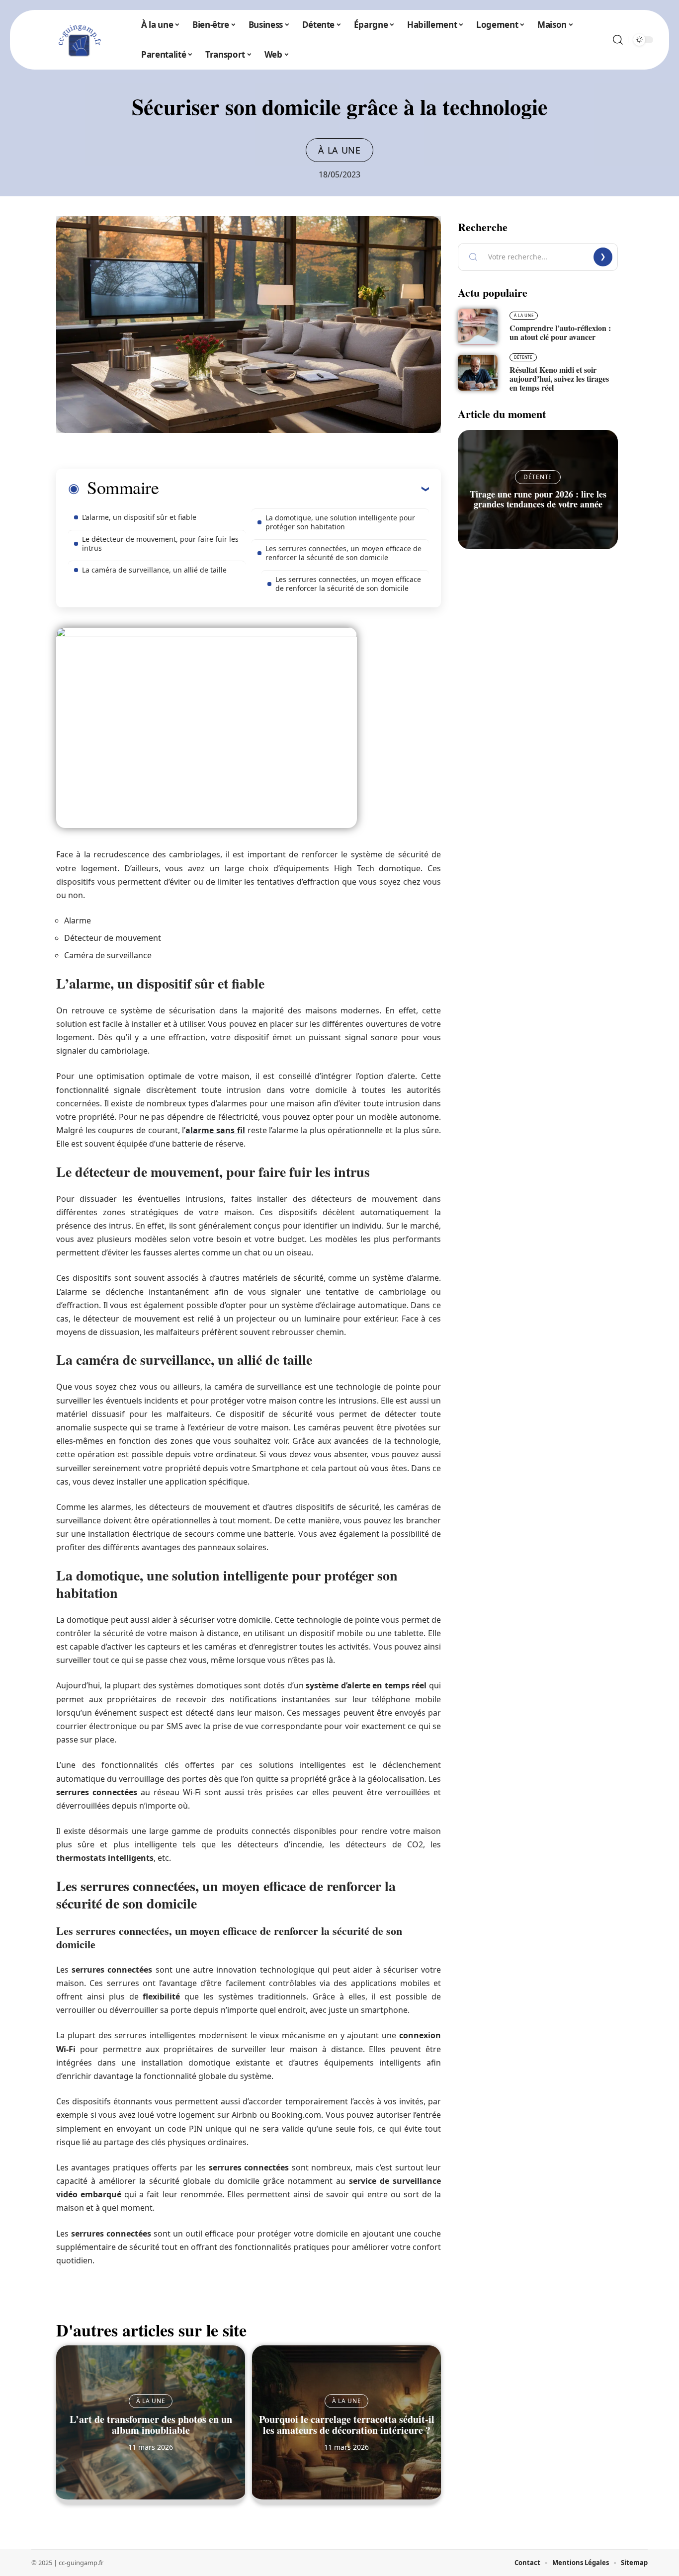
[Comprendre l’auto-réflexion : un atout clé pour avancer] (478, 327)
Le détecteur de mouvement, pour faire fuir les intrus (160, 543)
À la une (339, 150)
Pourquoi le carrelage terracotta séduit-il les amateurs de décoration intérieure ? (347, 2425)
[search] (618, 40)
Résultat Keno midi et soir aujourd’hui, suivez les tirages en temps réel (559, 378)
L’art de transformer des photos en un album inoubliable (151, 2425)
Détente (523, 357)
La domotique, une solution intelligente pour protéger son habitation (340, 522)
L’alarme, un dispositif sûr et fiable (139, 517)
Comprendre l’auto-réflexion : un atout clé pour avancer (560, 332)
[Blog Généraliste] (79, 40)
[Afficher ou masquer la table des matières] (294, 489)
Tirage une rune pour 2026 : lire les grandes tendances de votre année (538, 499)
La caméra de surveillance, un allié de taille (154, 570)
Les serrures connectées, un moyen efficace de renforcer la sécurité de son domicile (343, 553)
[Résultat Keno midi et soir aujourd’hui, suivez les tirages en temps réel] (478, 373)
